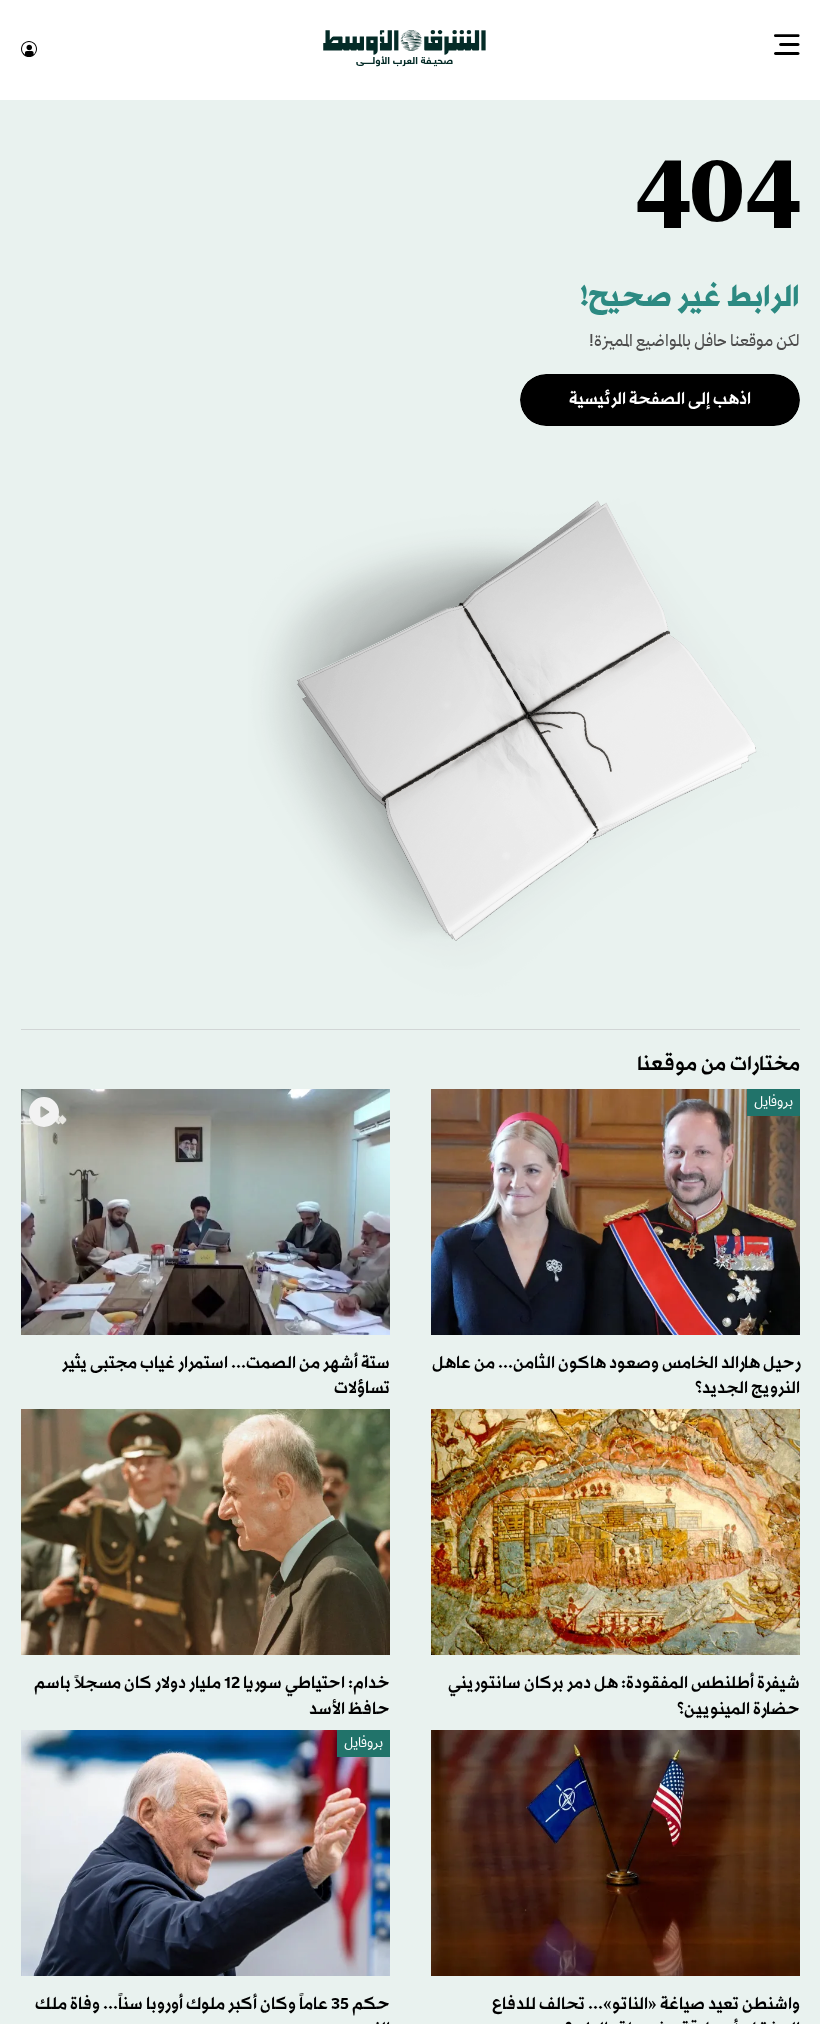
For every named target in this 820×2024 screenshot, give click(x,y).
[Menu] (787, 47)
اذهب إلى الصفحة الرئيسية (660, 397)
